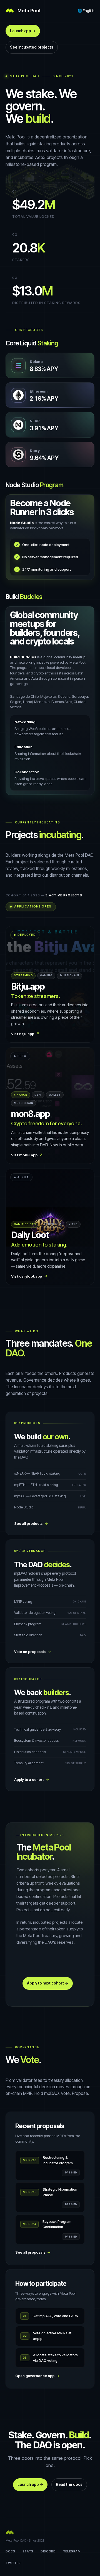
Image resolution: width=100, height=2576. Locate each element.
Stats (28, 2551)
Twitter (13, 2563)
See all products (31, 1524)
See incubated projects (32, 47)
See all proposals (33, 2252)
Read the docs (69, 2484)
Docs (10, 2551)
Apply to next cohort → (48, 1983)
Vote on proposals (33, 1652)
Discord (48, 2551)
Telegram (72, 2551)
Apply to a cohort (32, 1780)
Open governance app (38, 2376)
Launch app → (23, 31)
